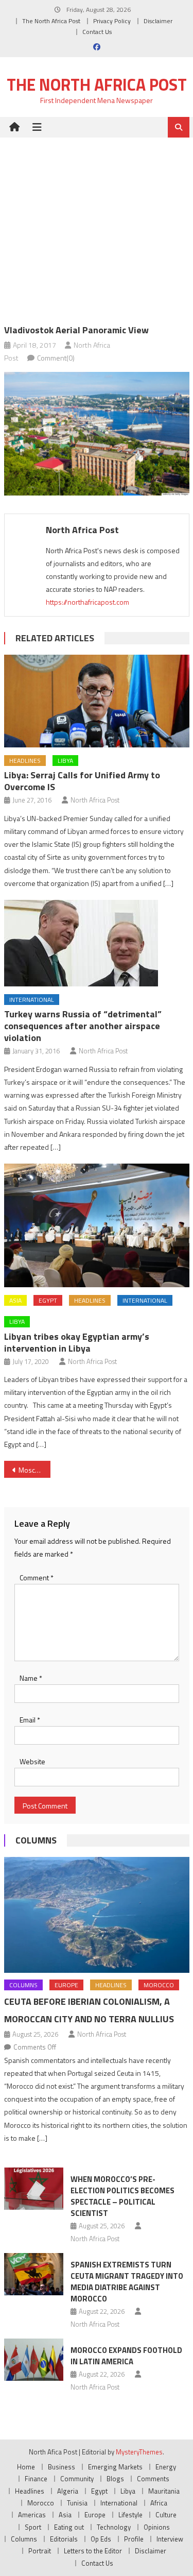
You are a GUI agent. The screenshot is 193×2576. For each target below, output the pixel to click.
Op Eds (101, 2539)
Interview (170, 2539)
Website (32, 1761)
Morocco (159, 1985)
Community (77, 2479)
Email (30, 1720)
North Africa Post (82, 530)
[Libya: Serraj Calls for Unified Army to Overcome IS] (97, 701)
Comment (37, 1577)
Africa (159, 2503)
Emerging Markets (115, 2467)
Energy (166, 2467)
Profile (134, 2539)
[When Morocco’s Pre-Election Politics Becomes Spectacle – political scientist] (34, 2189)
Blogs (115, 2479)
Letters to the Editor (93, 2551)
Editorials (64, 2539)
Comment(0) (56, 358)
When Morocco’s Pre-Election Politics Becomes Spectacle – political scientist (122, 2196)
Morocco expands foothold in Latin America (126, 2356)
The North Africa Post (51, 21)
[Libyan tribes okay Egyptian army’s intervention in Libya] (97, 1225)
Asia (15, 1300)
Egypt (48, 1300)
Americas (32, 2515)
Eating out (69, 2527)
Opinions (157, 2527)
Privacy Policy (112, 21)
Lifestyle (130, 2515)
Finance (36, 2479)
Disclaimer (158, 21)
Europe (66, 1985)
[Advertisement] (97, 223)
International (32, 1000)
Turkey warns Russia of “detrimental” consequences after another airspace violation (83, 1026)
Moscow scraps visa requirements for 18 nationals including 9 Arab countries (34, 1470)
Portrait (40, 2551)
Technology (114, 2527)
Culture (166, 2515)
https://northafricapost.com (87, 602)
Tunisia (77, 2503)
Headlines (25, 761)
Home (26, 2467)
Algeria (68, 2491)
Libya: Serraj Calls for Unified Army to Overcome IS (82, 781)
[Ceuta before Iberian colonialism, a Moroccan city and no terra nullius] (97, 1915)
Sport (33, 2527)
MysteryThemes (139, 2452)
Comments (153, 2479)
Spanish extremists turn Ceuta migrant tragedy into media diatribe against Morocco (127, 2282)
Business (62, 2467)
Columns (36, 1840)
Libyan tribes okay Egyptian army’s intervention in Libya (77, 1342)
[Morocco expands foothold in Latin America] (34, 2360)
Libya (65, 761)
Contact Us (97, 32)
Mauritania (164, 2491)
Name (31, 1678)
